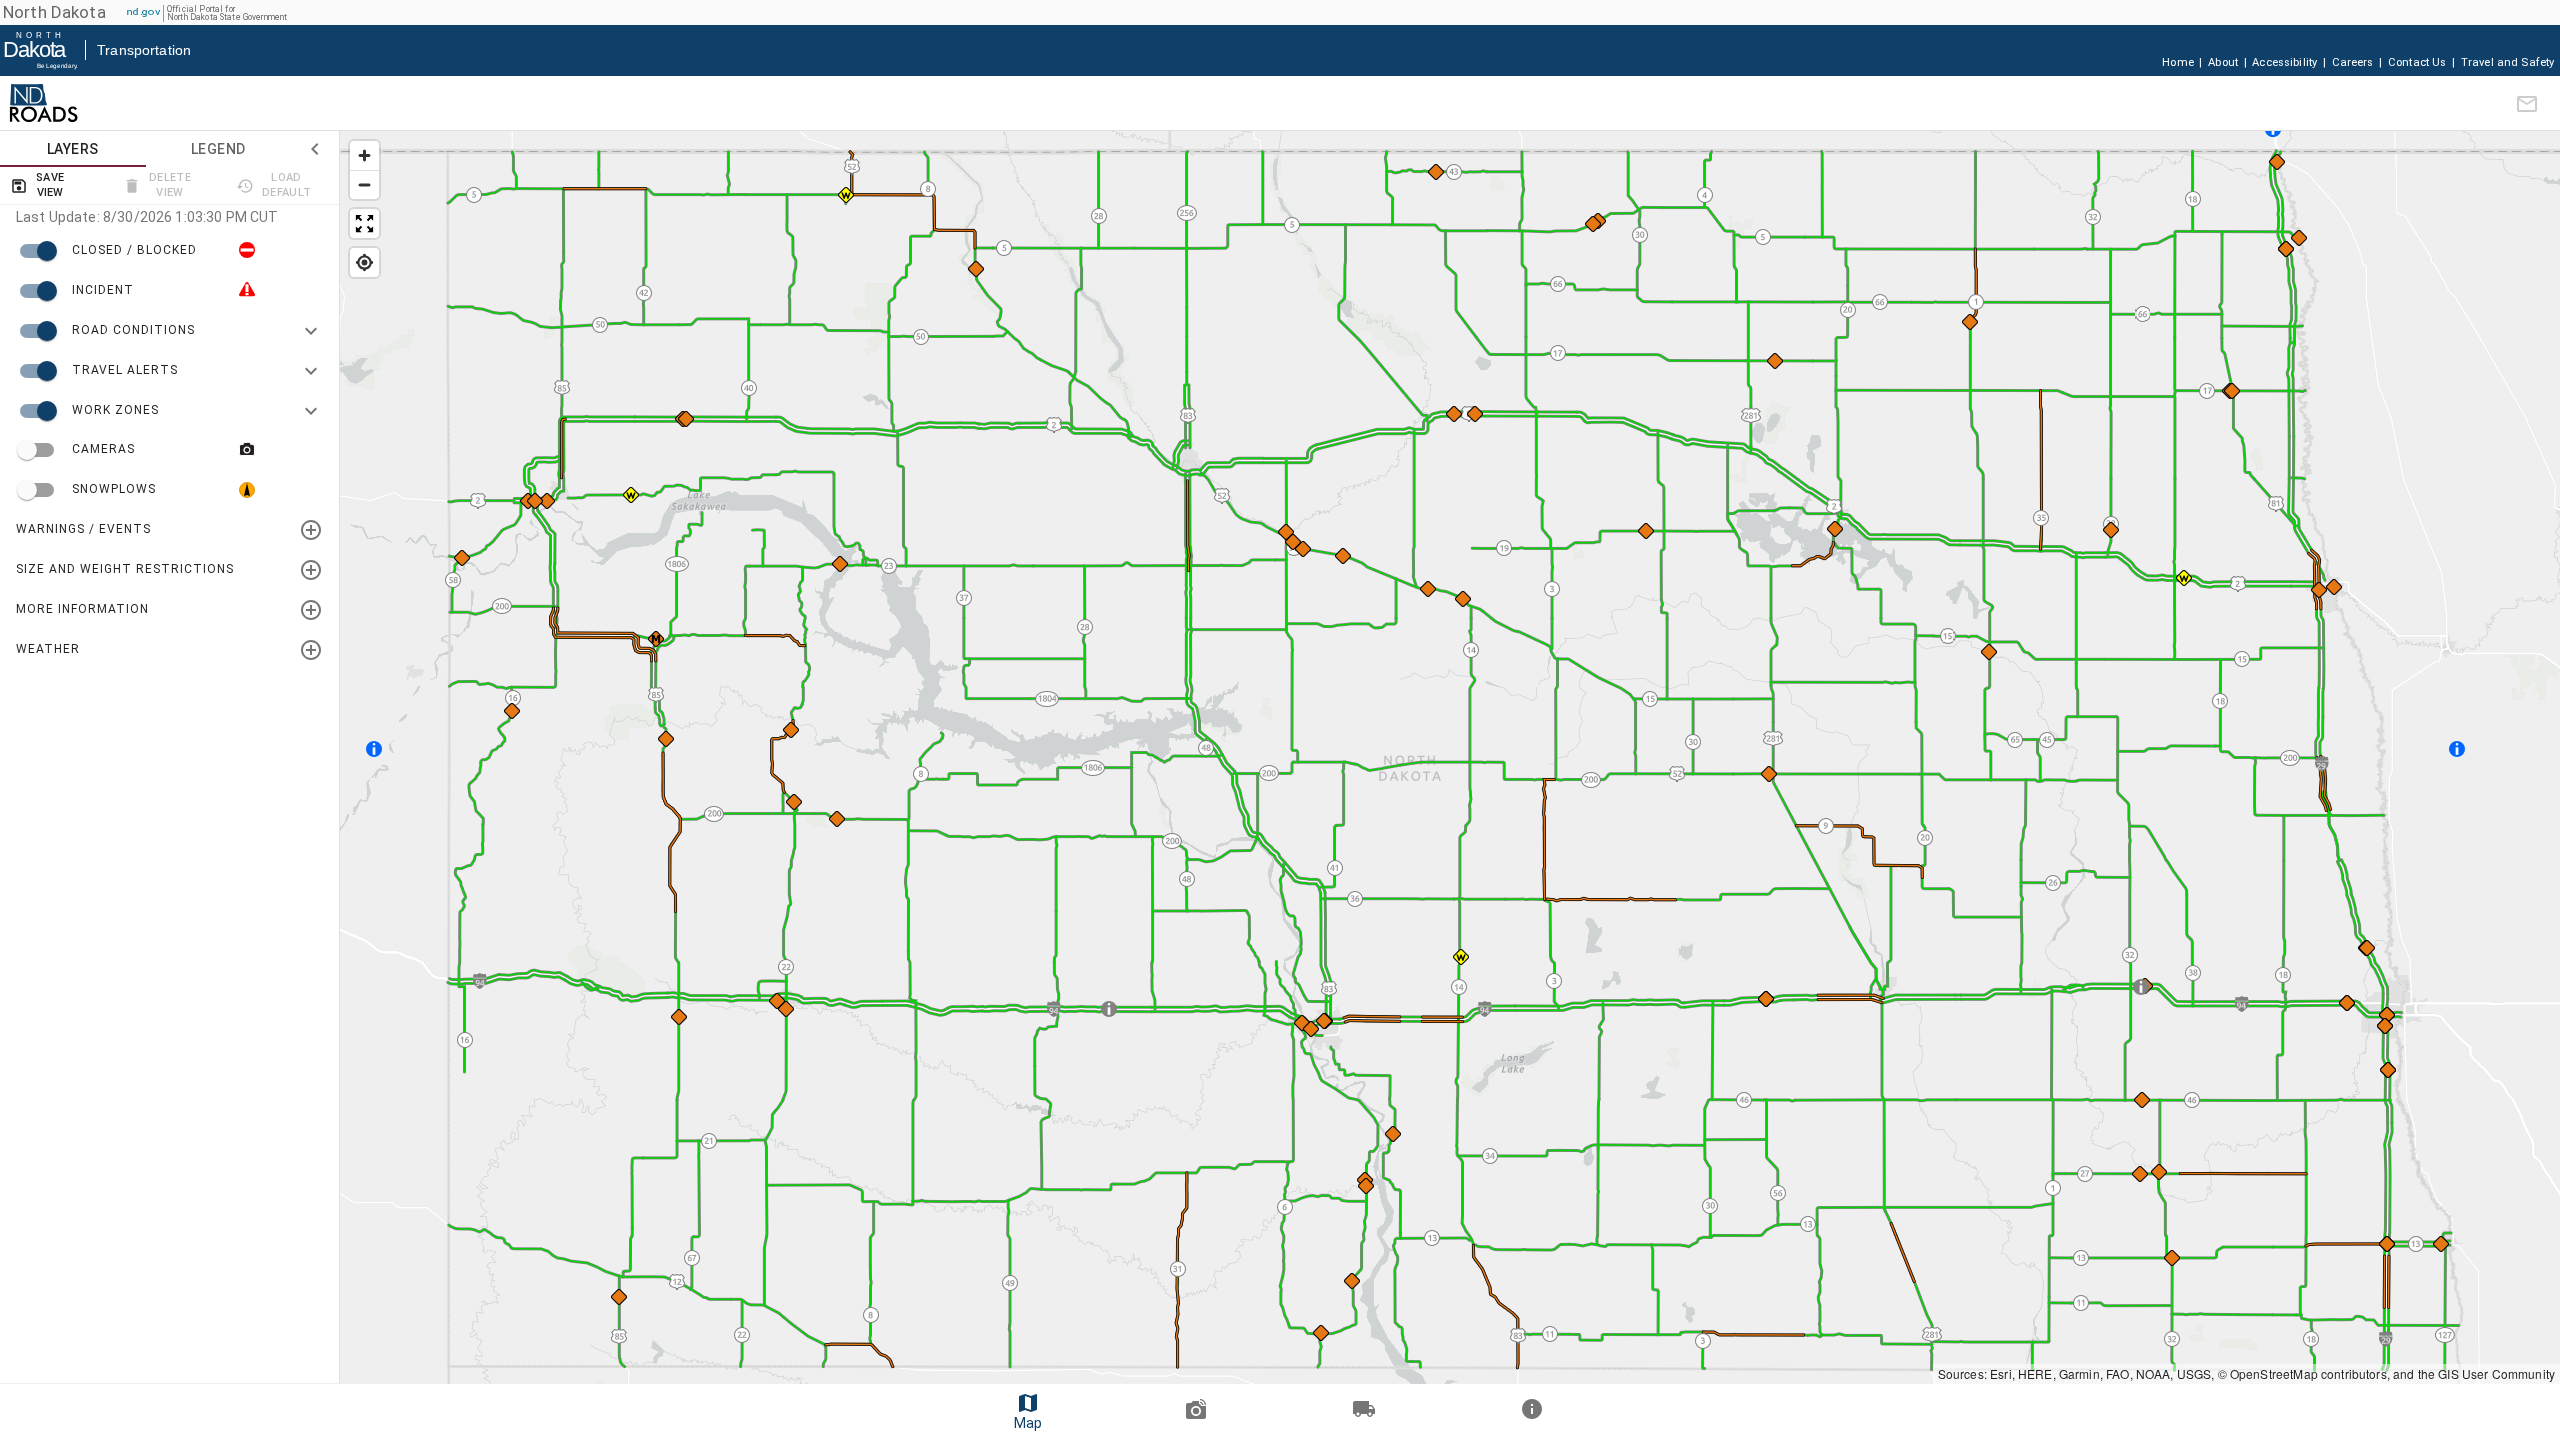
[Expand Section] (311, 530)
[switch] (169, 251)
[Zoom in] (364, 155)
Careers (2353, 62)
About (2223, 62)
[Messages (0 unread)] (2527, 104)
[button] (43, 103)
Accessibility (2284, 62)
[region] (1450, 757)
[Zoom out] (364, 184)
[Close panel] (315, 149)
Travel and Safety (2508, 62)
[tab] (73, 149)
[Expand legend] (311, 331)
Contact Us (2417, 62)
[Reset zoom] (364, 223)
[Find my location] (364, 262)
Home (2178, 62)
